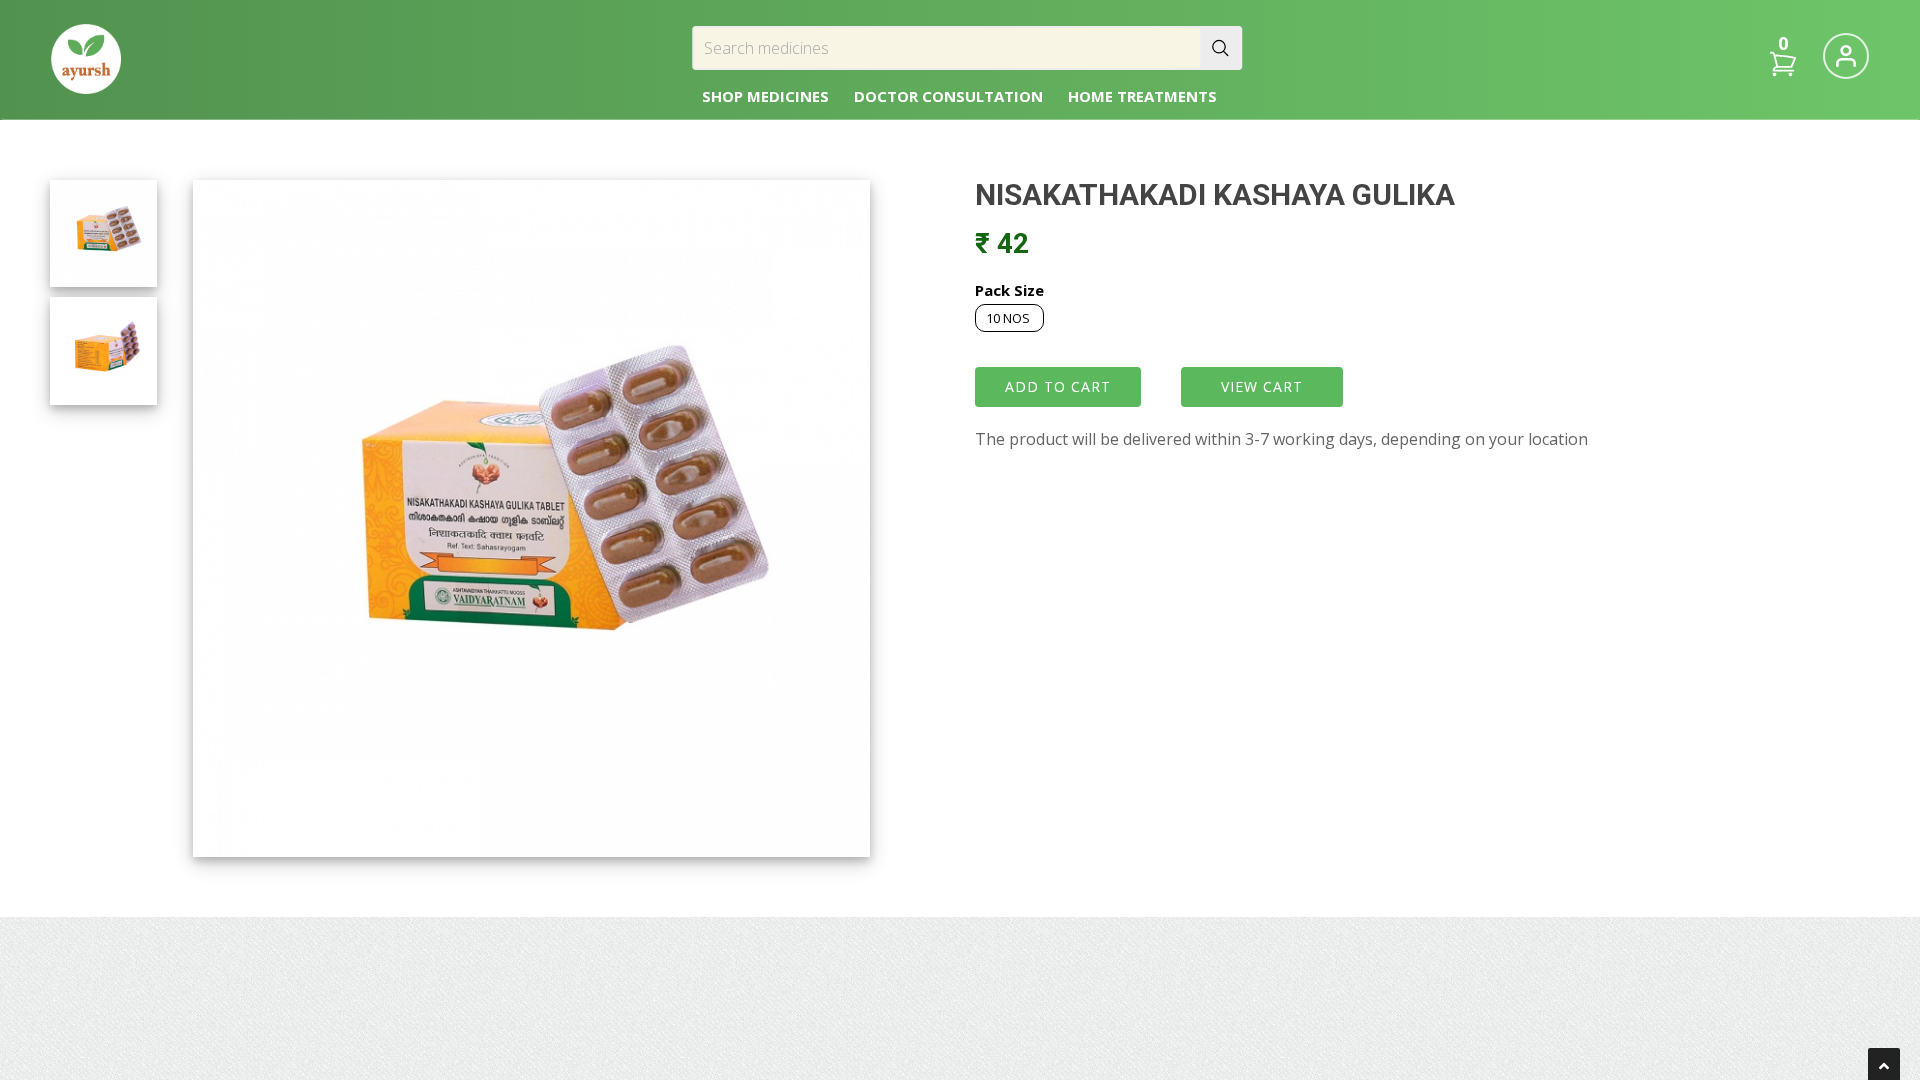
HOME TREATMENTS (1142, 96)
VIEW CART (1262, 386)
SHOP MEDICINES (765, 96)
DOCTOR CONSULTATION (948, 96)
